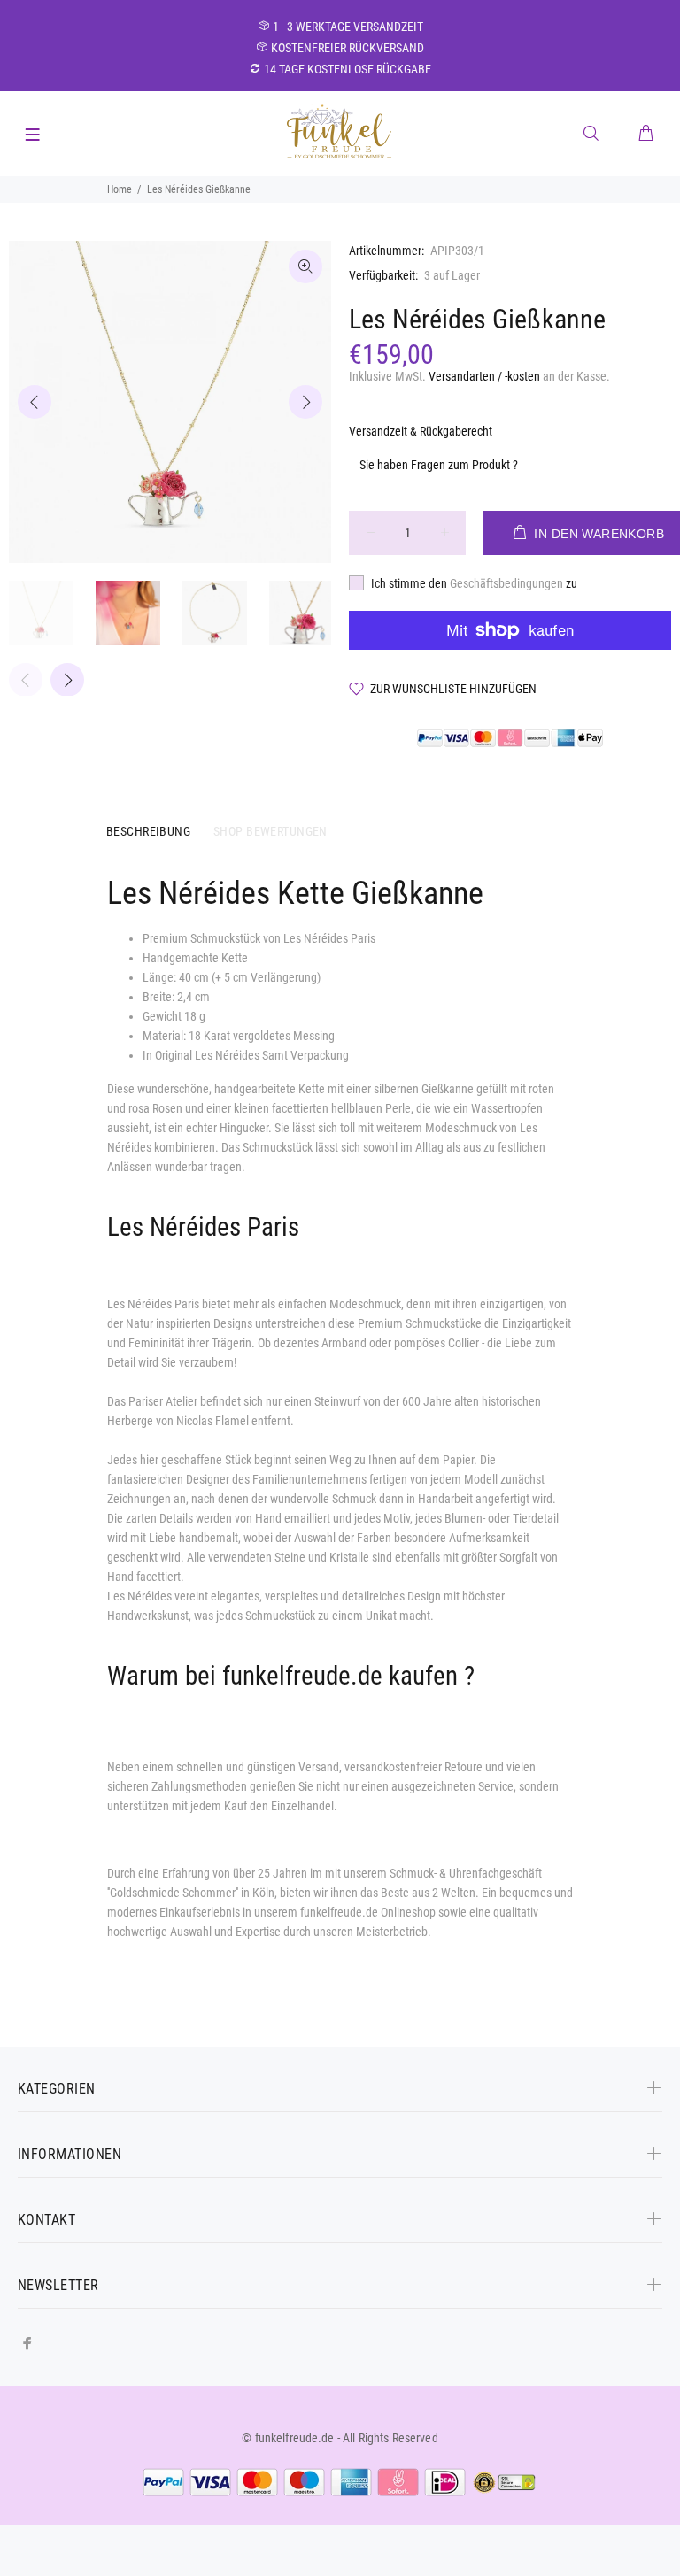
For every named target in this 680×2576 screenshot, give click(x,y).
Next (305, 402)
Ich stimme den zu (474, 583)
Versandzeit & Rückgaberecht (421, 431)
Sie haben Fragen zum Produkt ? (439, 465)
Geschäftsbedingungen (508, 583)
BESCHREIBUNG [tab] (148, 831)
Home (120, 189)
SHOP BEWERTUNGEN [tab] (270, 831)
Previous (35, 402)
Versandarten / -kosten (484, 376)
